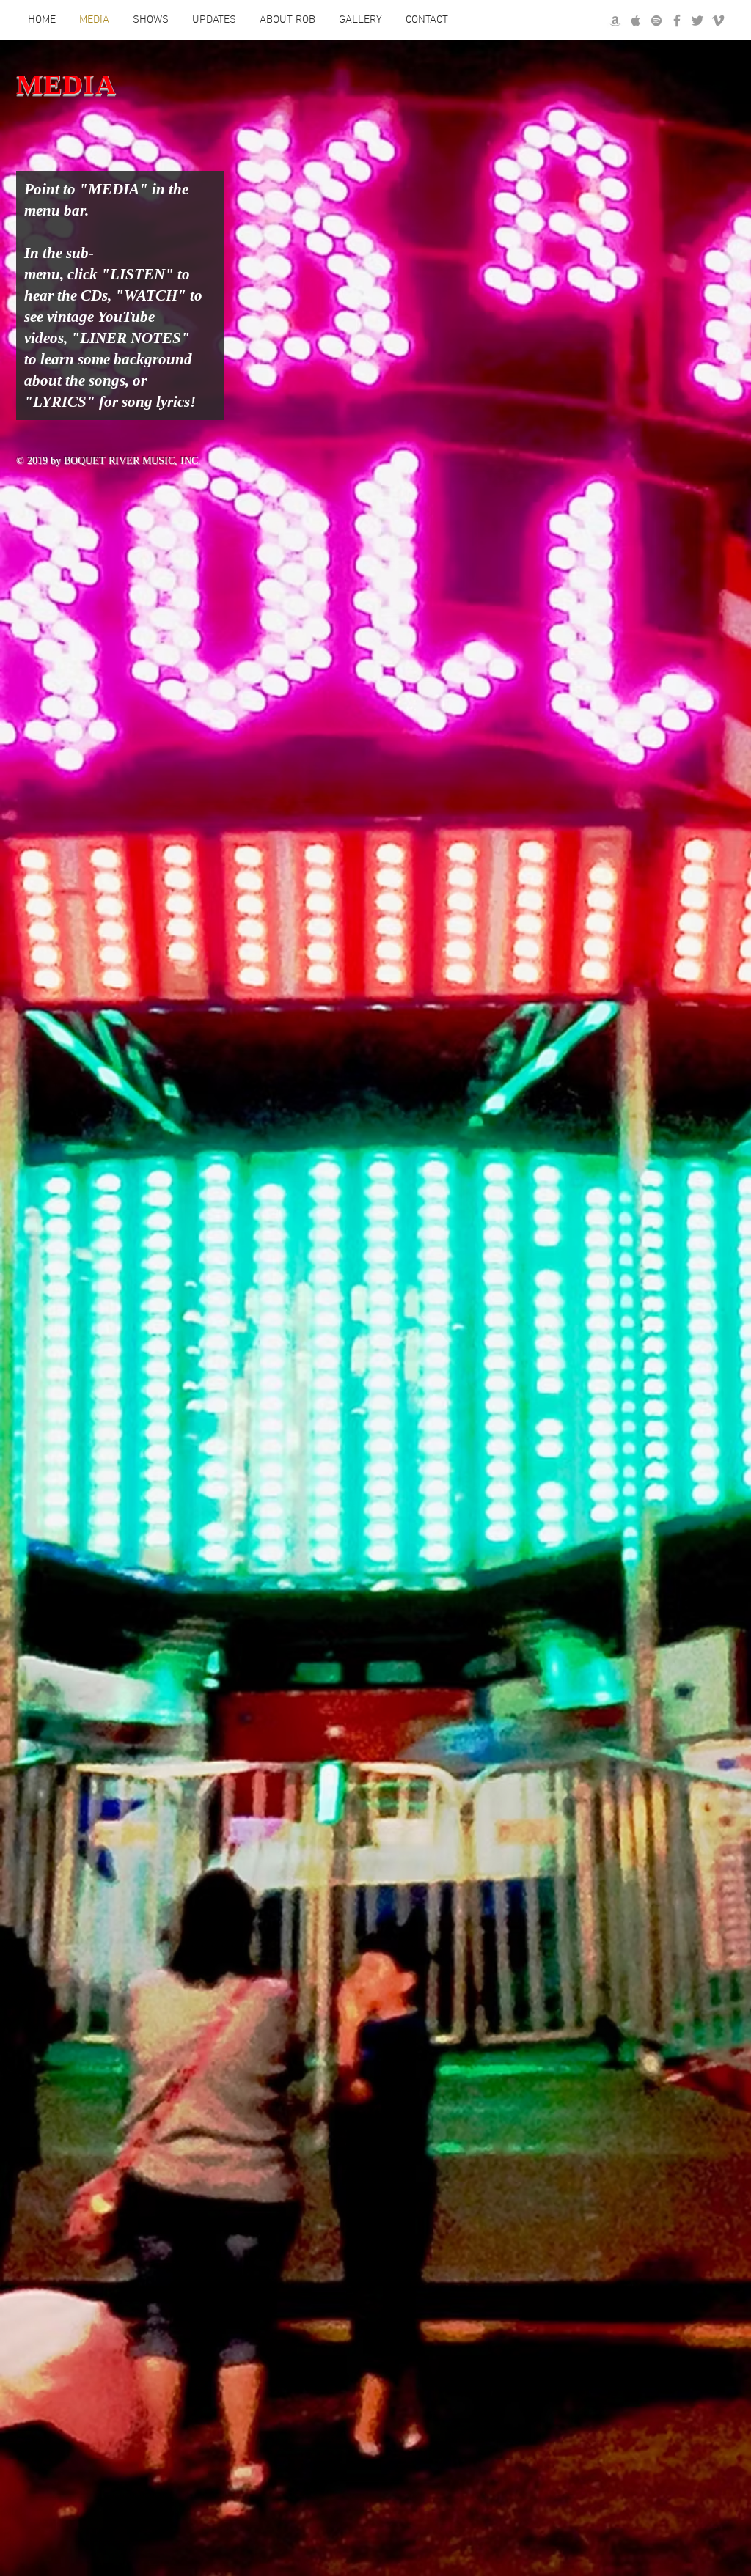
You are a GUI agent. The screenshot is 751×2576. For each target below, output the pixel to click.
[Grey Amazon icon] (615, 21)
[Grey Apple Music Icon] (636, 21)
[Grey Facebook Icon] (677, 21)
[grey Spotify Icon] (656, 21)
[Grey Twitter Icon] (697, 21)
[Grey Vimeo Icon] (718, 21)
